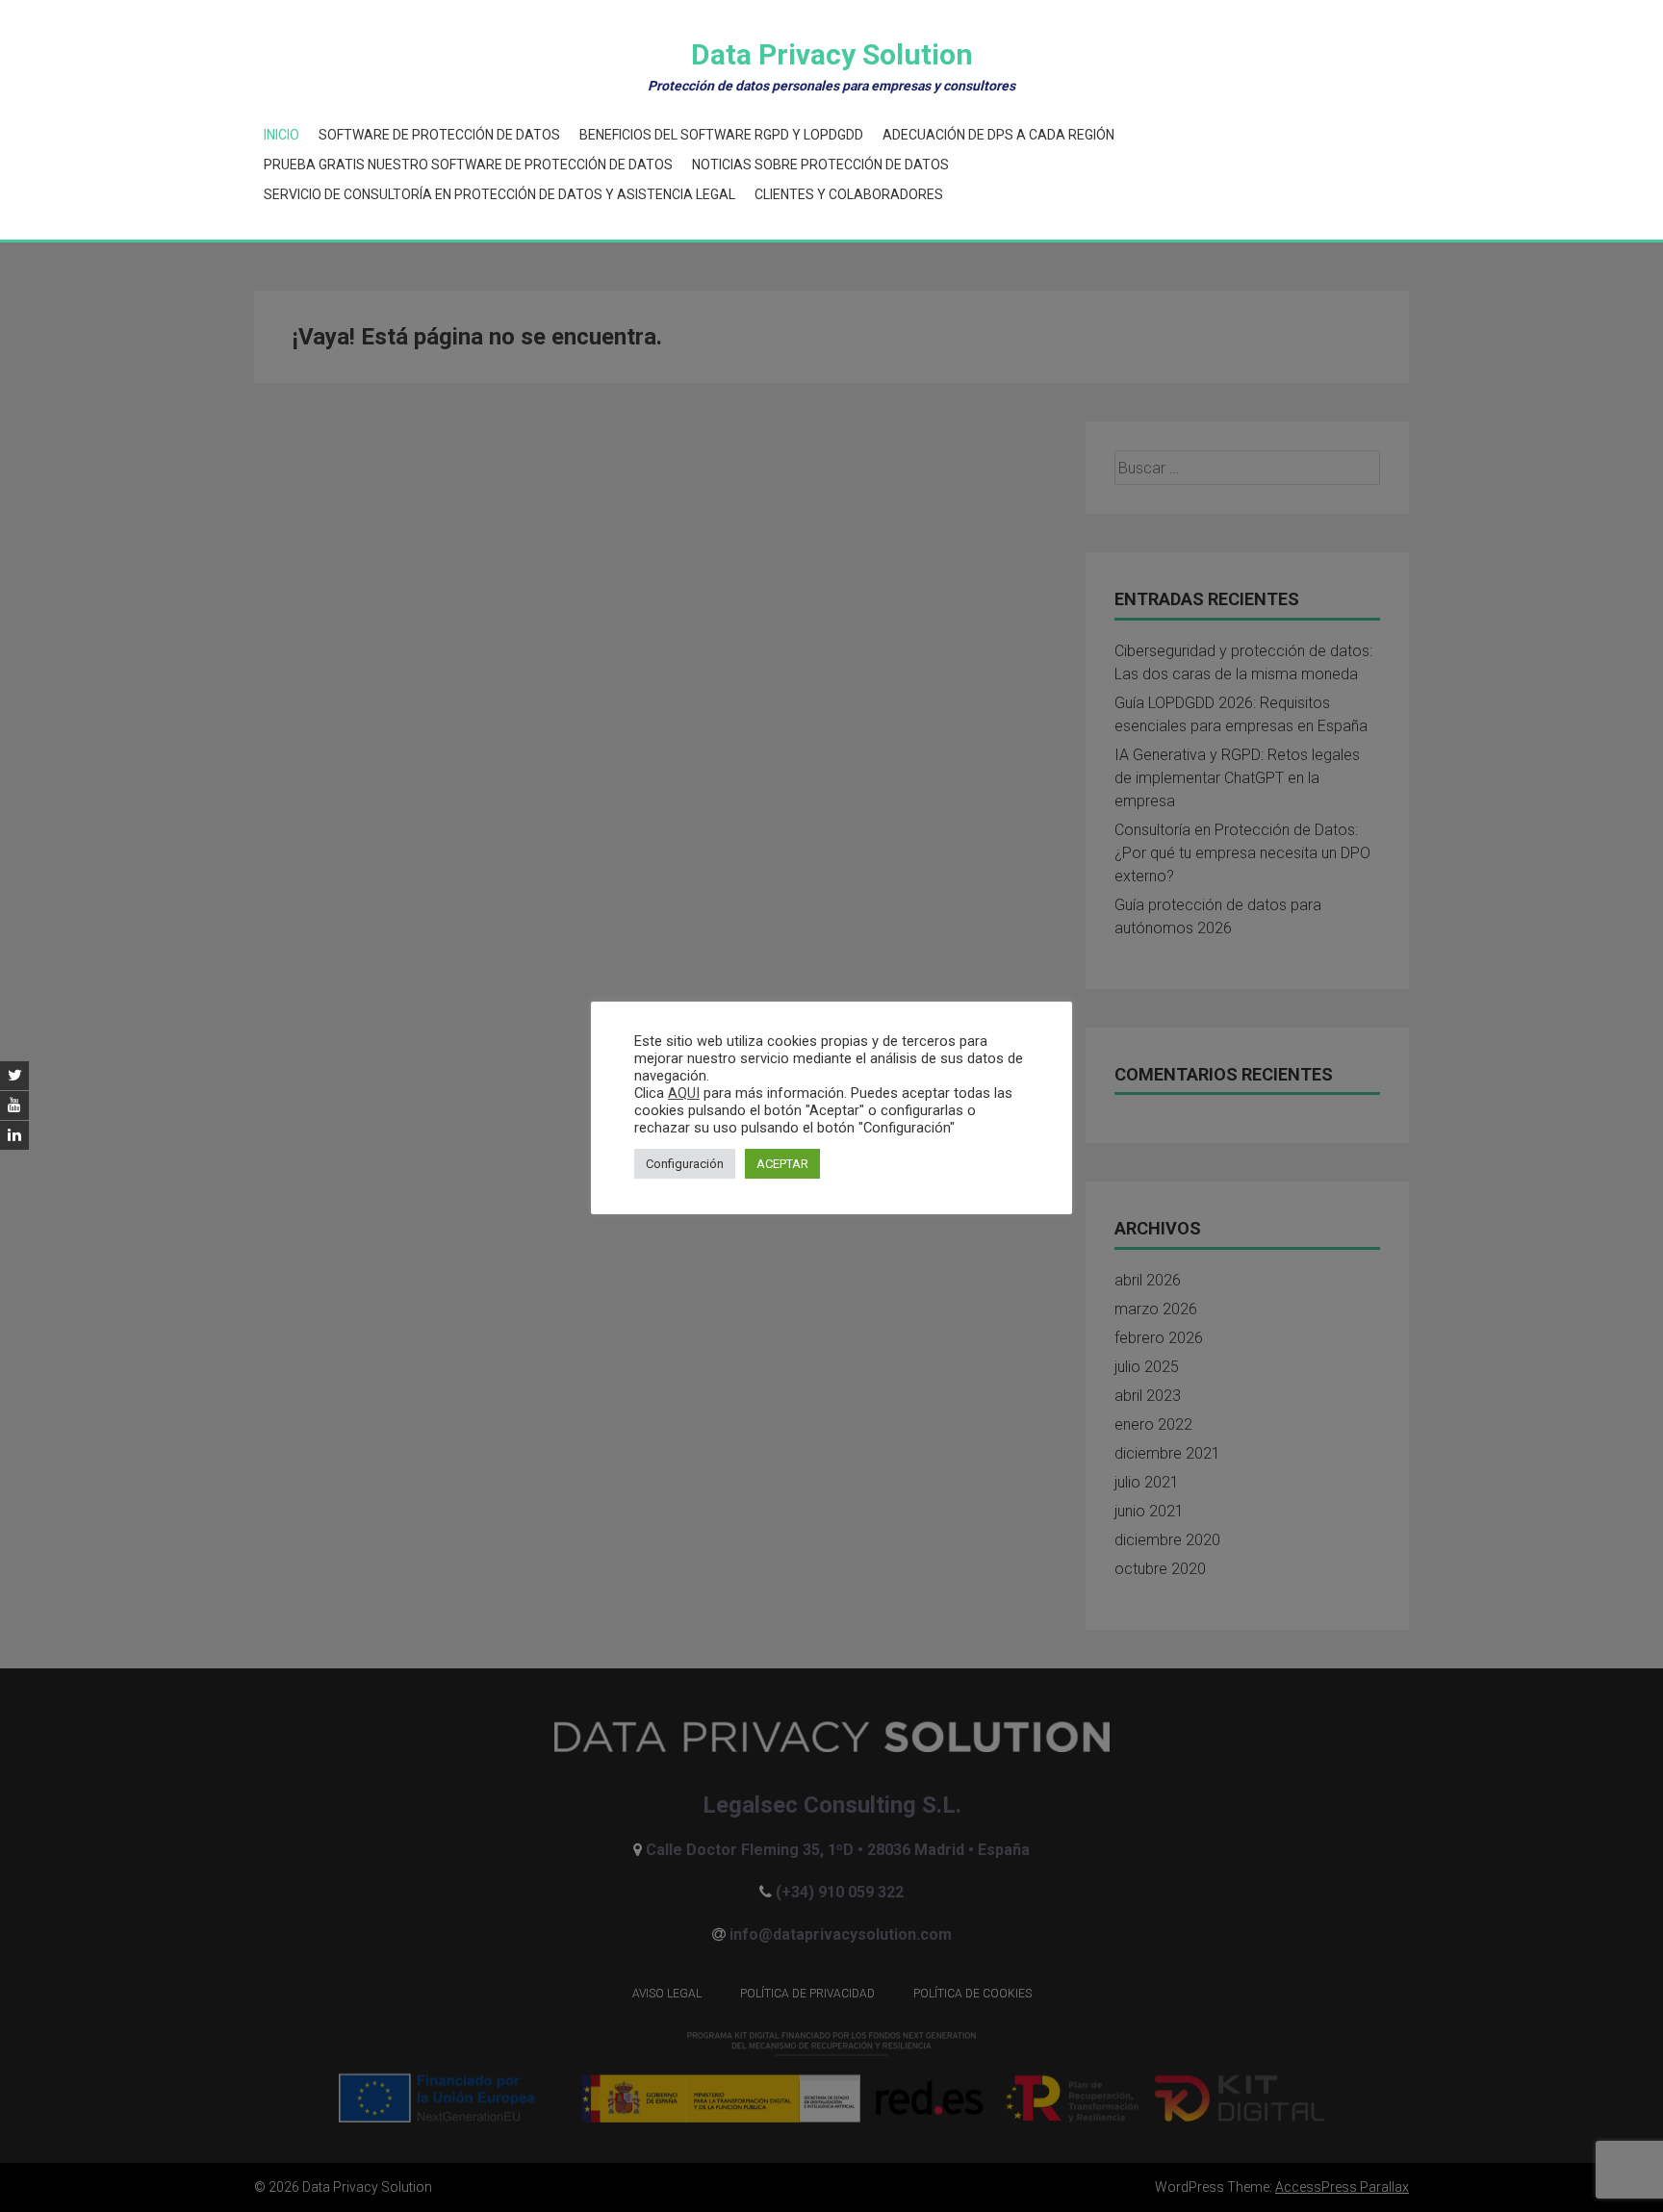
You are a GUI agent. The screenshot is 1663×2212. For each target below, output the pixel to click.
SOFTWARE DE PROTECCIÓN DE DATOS (439, 135)
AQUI (684, 1093)
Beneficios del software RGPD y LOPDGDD (721, 135)
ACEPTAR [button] (782, 1164)
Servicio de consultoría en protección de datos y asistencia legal (499, 194)
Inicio (281, 135)
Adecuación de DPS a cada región (998, 135)
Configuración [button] (685, 1164)
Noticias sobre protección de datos (820, 165)
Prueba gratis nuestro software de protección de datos (468, 165)
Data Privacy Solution (832, 54)
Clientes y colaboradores (849, 194)
